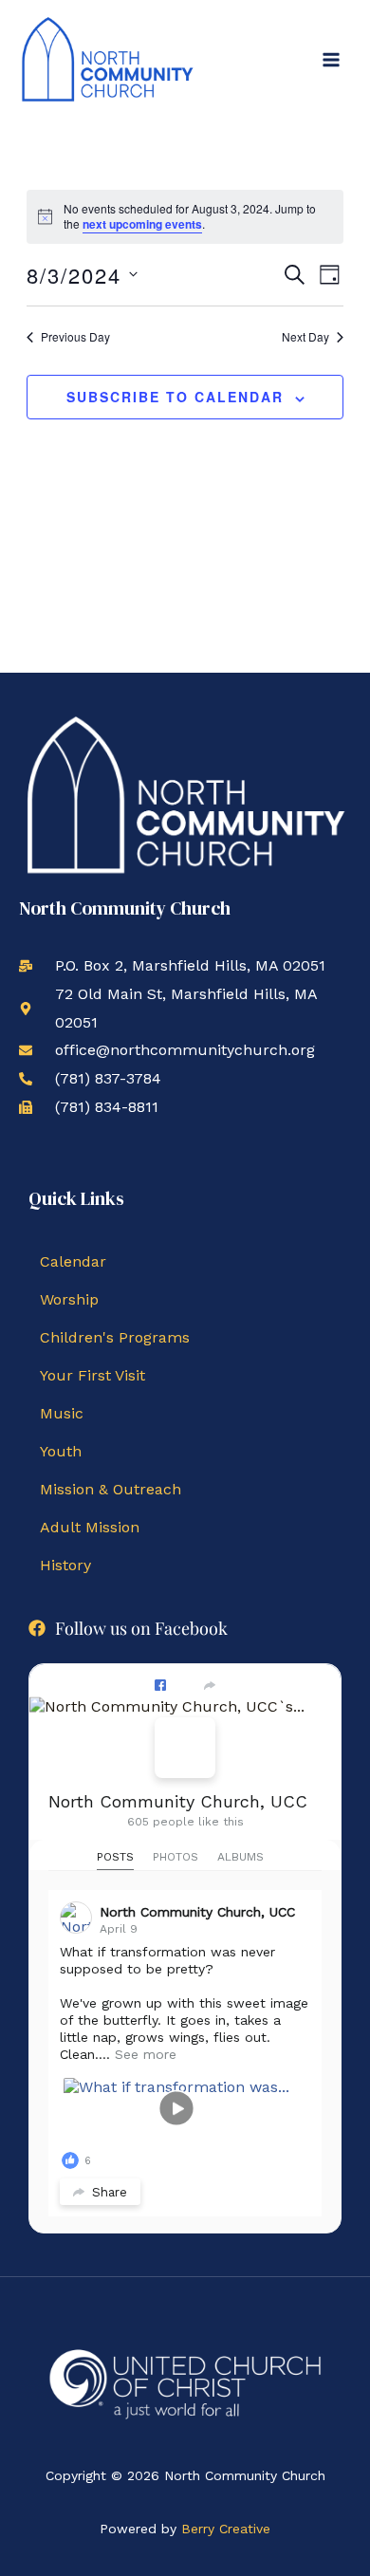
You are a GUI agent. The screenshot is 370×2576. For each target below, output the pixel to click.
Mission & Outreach (111, 1489)
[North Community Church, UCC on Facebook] (185, 1748)
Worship (69, 1299)
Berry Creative (226, 2529)
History (65, 1565)
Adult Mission (90, 1527)
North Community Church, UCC (178, 1801)
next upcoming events (142, 224)
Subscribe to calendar (175, 397)
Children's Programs (115, 1337)
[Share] (210, 1685)
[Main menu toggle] (331, 60)
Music (62, 1413)
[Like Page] (160, 1685)
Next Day (305, 337)
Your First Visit (92, 1375)
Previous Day (75, 337)
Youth (61, 1451)
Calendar (73, 1261)
